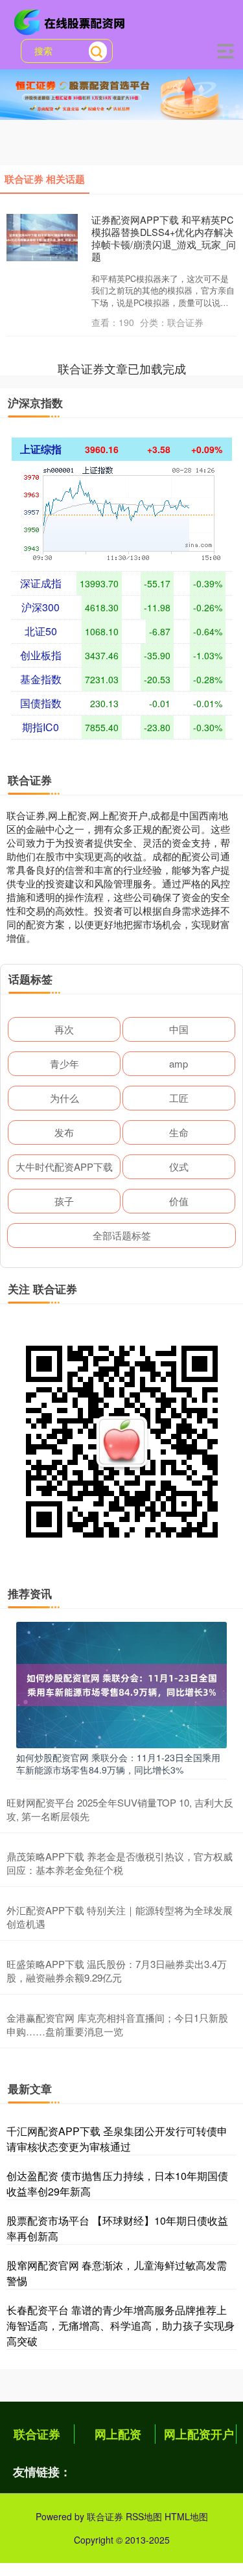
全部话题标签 (122, 1235)
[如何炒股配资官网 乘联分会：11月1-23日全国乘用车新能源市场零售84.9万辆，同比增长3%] (121, 1683)
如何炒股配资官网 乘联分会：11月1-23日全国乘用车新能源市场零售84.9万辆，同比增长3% (118, 1763)
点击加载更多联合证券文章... (121, 368)
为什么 (64, 1098)
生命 (179, 1132)
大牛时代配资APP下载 (64, 1166)
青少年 (64, 1063)
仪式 (179, 1166)
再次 (64, 1029)
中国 (179, 1029)
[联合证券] (71, 21)
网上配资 (118, 2434)
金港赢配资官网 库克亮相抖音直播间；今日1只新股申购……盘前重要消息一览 (117, 2024)
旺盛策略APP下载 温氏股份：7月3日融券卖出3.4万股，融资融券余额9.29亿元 (117, 1971)
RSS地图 (144, 2516)
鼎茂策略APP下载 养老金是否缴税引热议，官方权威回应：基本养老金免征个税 (120, 1863)
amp (179, 1063)
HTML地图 (186, 2516)
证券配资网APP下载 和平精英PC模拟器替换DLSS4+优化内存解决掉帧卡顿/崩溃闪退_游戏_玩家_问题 (164, 238)
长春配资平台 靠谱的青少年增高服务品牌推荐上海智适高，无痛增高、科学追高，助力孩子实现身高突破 (121, 2325)
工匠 (179, 1098)
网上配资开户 (199, 2434)
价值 (179, 1201)
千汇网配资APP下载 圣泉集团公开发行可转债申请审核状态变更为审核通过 (117, 2139)
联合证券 (37, 2434)
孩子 (64, 1201)
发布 (64, 1132)
